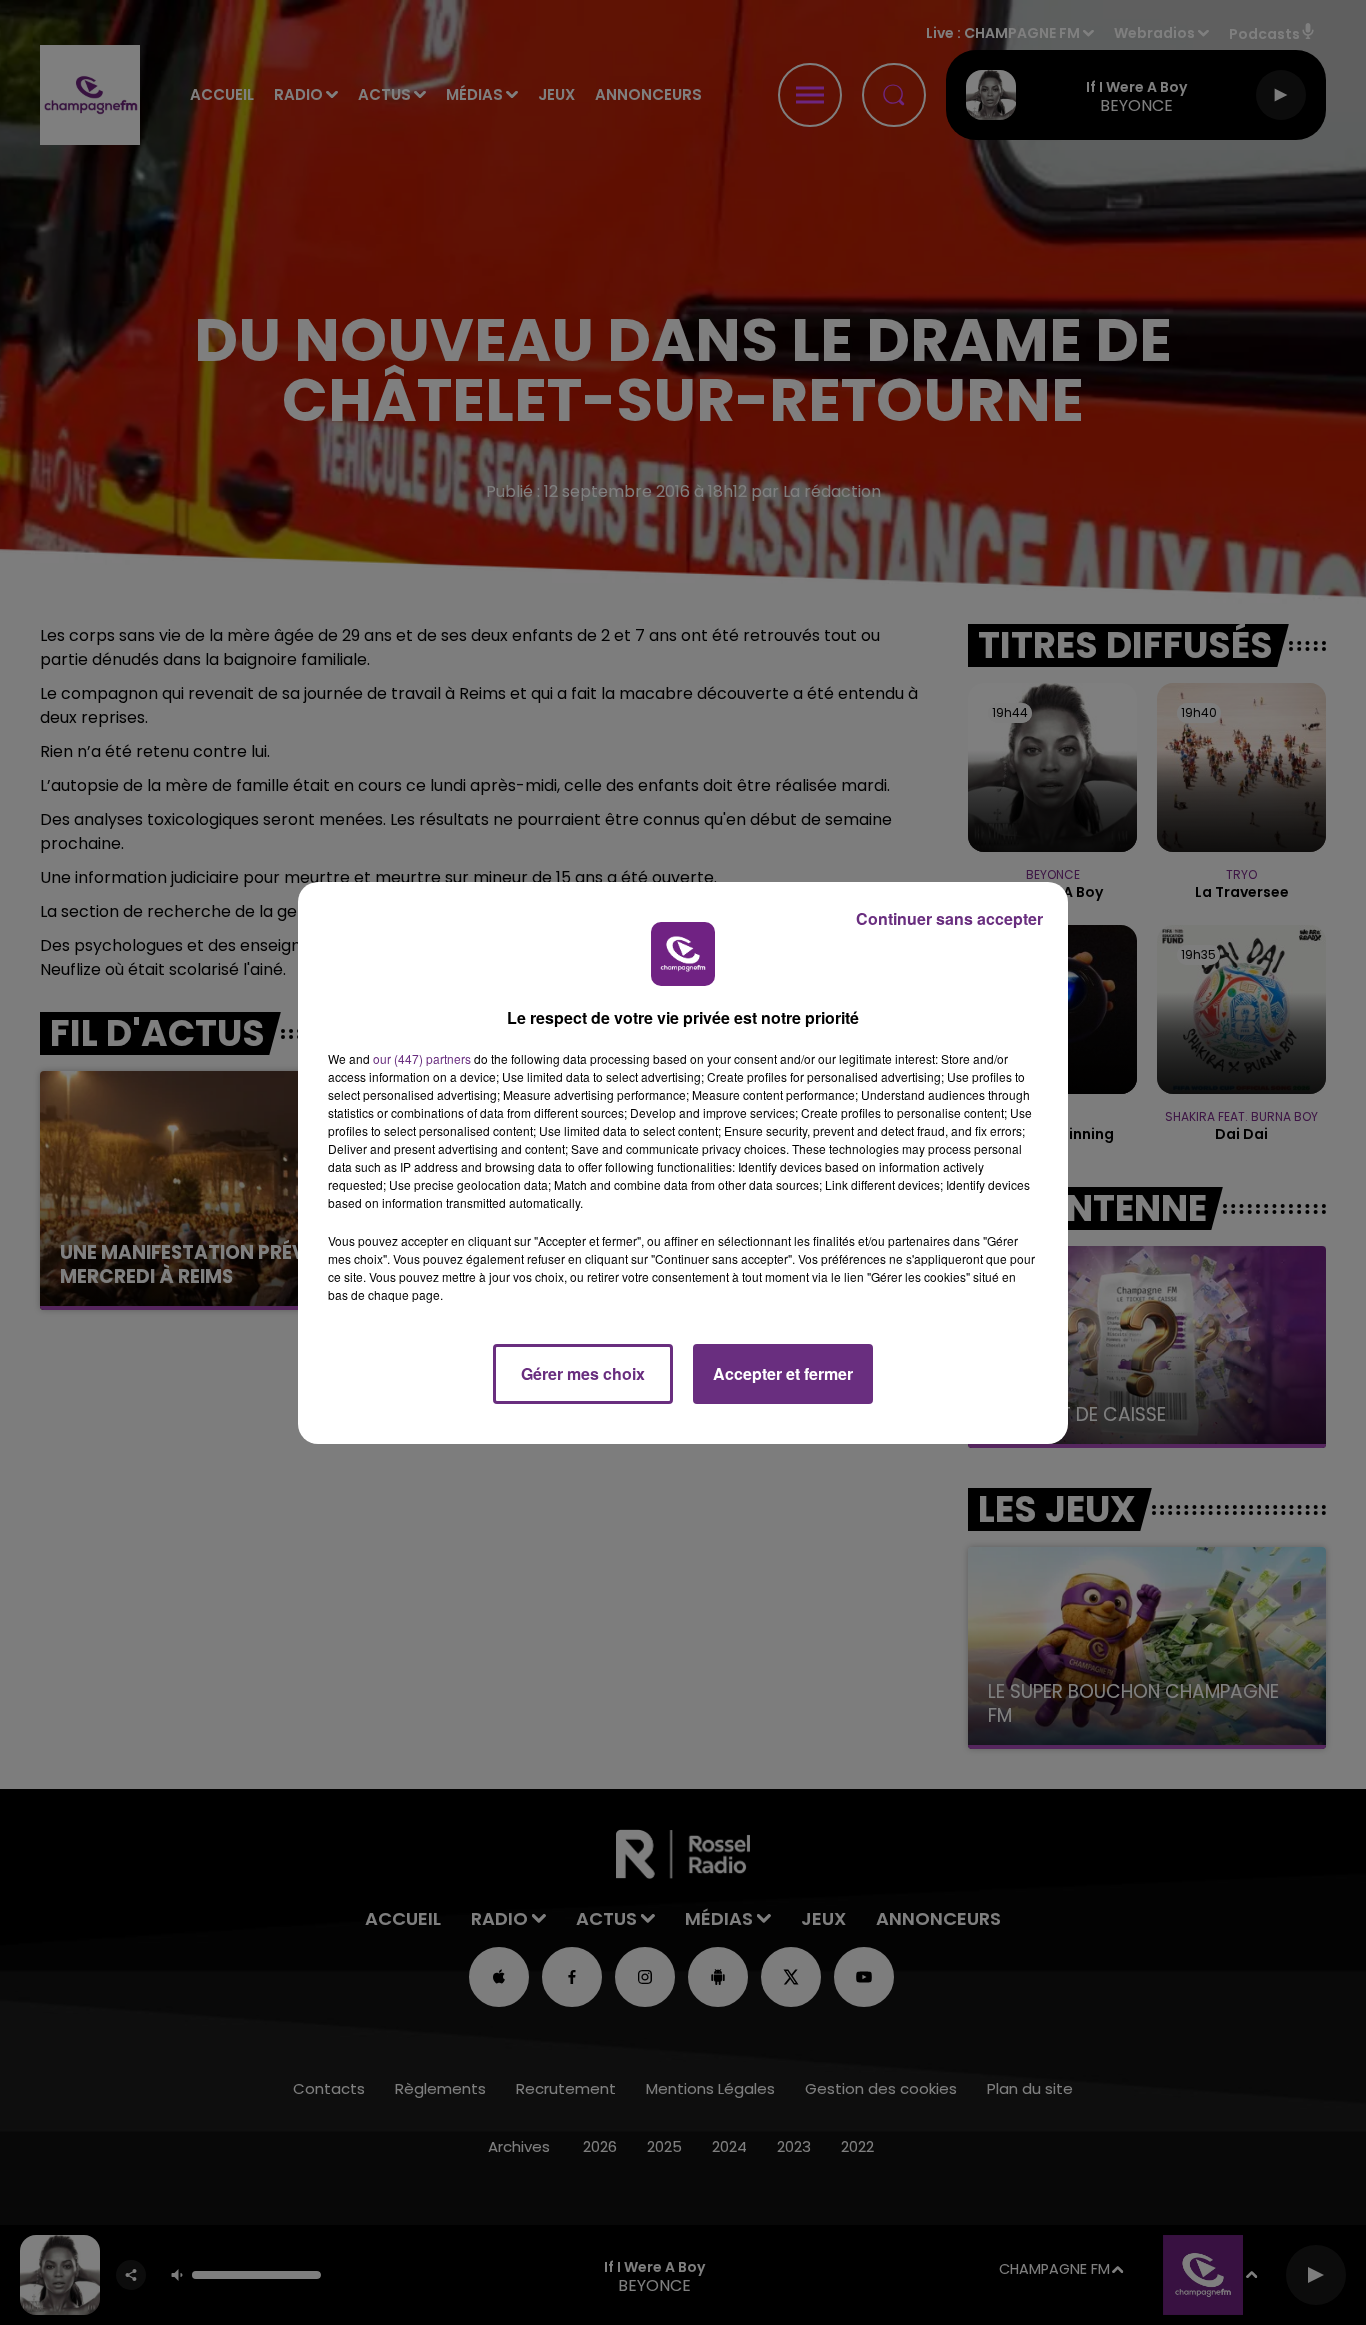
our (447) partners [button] (422, 1058)
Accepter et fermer (783, 1373)
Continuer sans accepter (949, 918)
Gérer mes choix (583, 1373)
